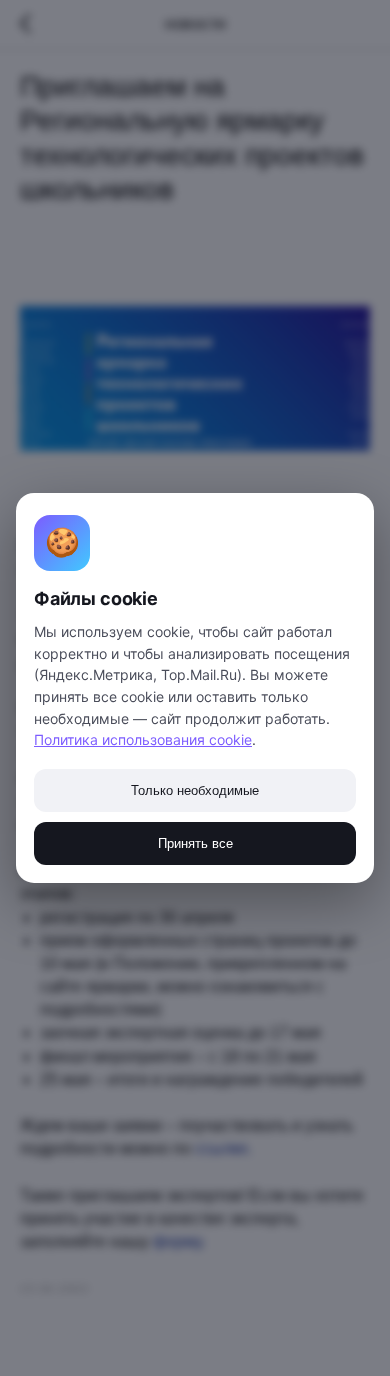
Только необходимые (195, 790)
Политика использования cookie (143, 739)
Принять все (195, 843)
